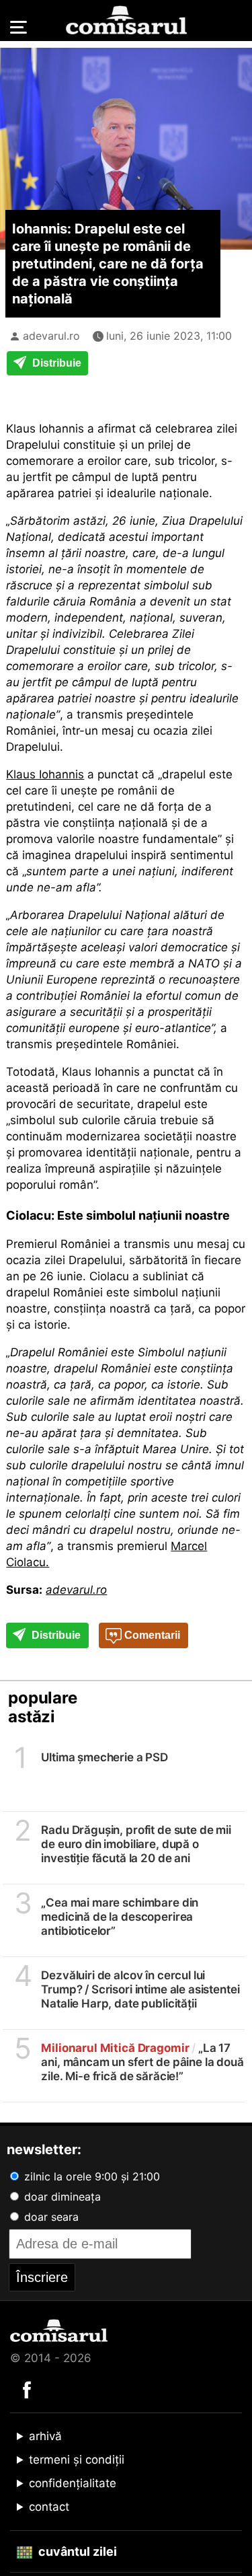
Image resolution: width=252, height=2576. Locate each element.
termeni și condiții (77, 2460)
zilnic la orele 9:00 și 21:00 (90, 2176)
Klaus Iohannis (45, 774)
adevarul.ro (51, 336)
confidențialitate (73, 2483)
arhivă (45, 2436)
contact (49, 2507)
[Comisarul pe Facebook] (27, 2389)
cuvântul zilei (76, 2551)
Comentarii (151, 1635)
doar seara (50, 2217)
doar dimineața (61, 2197)
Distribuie (55, 363)
